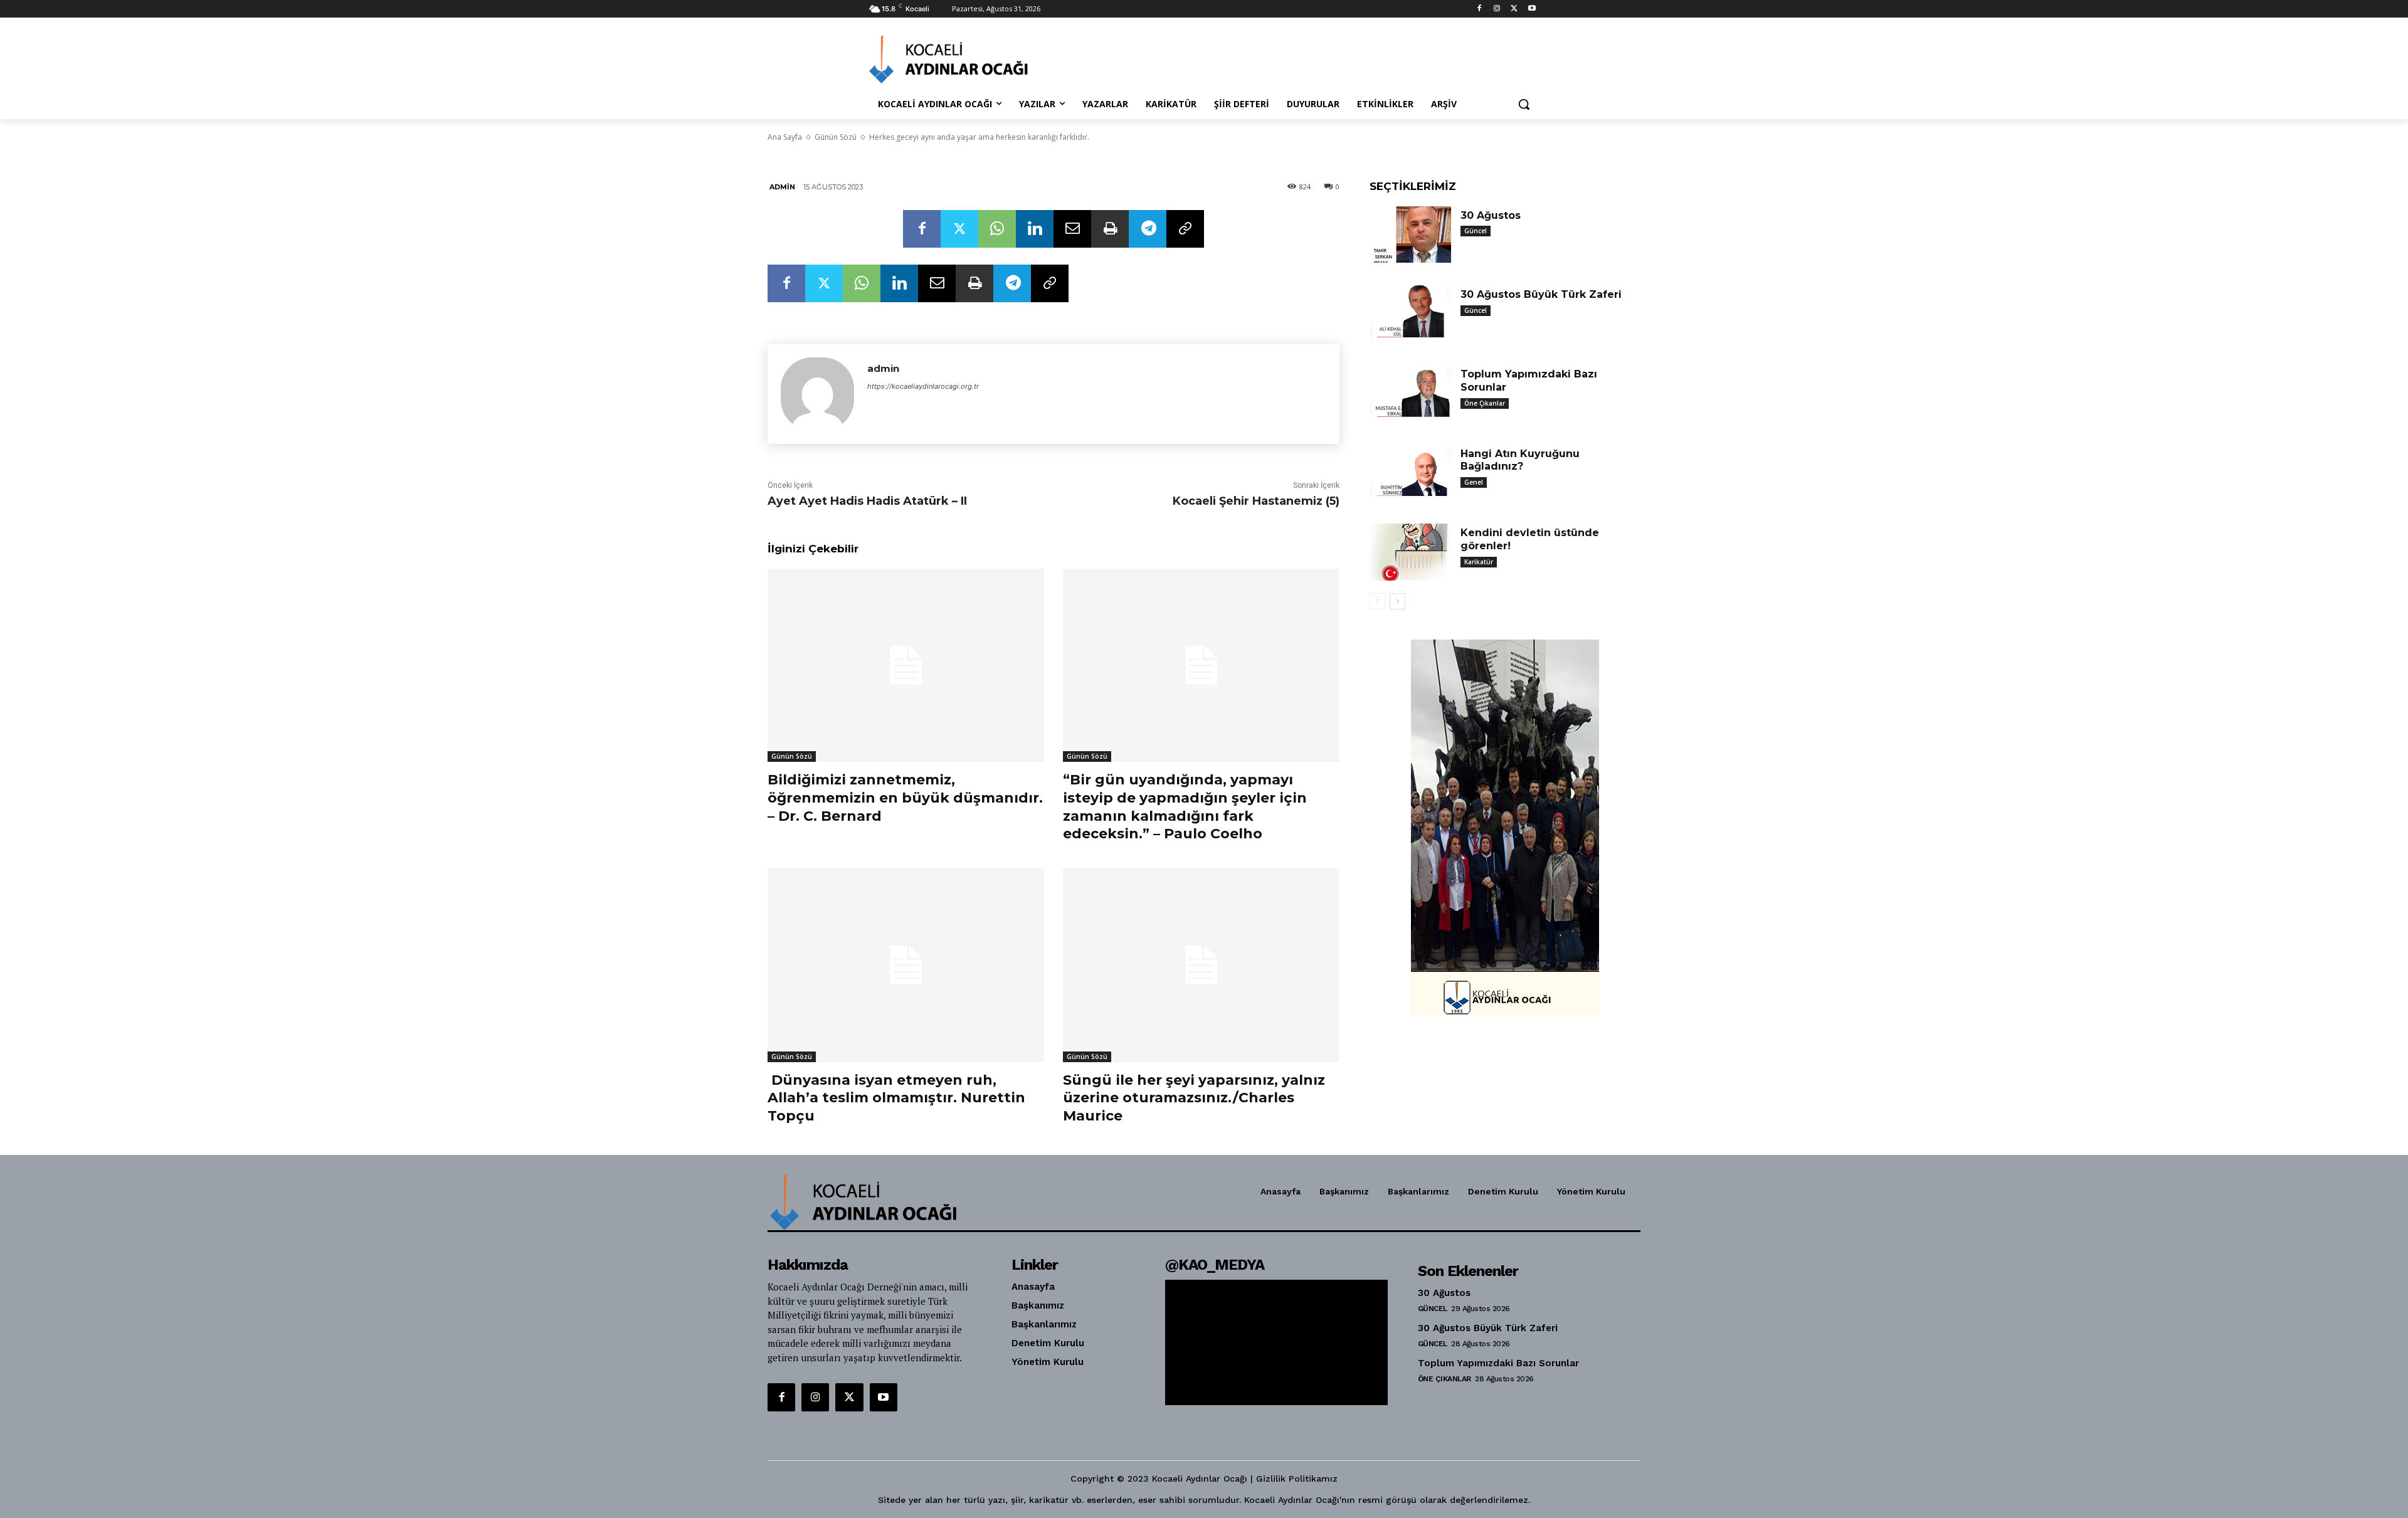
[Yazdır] (1110, 229)
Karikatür (1479, 562)
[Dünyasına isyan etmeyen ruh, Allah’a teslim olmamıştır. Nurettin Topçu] (906, 965)
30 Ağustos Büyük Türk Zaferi (1541, 294)
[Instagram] (1497, 9)
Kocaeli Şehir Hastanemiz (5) (1256, 501)
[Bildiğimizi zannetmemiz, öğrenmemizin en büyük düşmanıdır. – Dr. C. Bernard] (906, 666)
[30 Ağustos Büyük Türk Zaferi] (1410, 314)
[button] (1524, 104)
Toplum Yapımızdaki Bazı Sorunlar (1498, 1363)
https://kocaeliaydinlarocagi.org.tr (923, 386)
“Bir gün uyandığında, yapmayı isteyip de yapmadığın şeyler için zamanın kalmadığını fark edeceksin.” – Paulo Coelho (1185, 807)
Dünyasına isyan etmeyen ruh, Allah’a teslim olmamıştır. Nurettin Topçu (896, 1098)
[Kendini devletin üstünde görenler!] (1410, 552)
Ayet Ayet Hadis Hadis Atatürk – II (867, 501)
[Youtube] (1532, 9)
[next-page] (1397, 601)
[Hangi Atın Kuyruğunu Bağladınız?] (1410, 473)
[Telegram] (1148, 229)
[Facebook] (1480, 9)
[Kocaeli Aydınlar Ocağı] (969, 59)
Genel (1474, 482)
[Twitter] (1514, 9)
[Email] (1072, 229)
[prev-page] (1377, 601)
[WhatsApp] (997, 229)
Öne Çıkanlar (1485, 403)
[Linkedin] (1035, 229)
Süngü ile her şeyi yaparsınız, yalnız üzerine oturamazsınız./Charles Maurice (1194, 1098)
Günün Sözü (792, 756)
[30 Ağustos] (1410, 235)
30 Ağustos (1491, 215)
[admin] (817, 394)
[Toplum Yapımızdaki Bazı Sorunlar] (1410, 393)
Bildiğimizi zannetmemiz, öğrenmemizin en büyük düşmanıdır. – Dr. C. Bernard (905, 798)
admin (782, 187)
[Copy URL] (1185, 229)
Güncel (1476, 231)
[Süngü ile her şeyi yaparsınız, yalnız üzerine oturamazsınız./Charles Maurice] (1201, 965)
